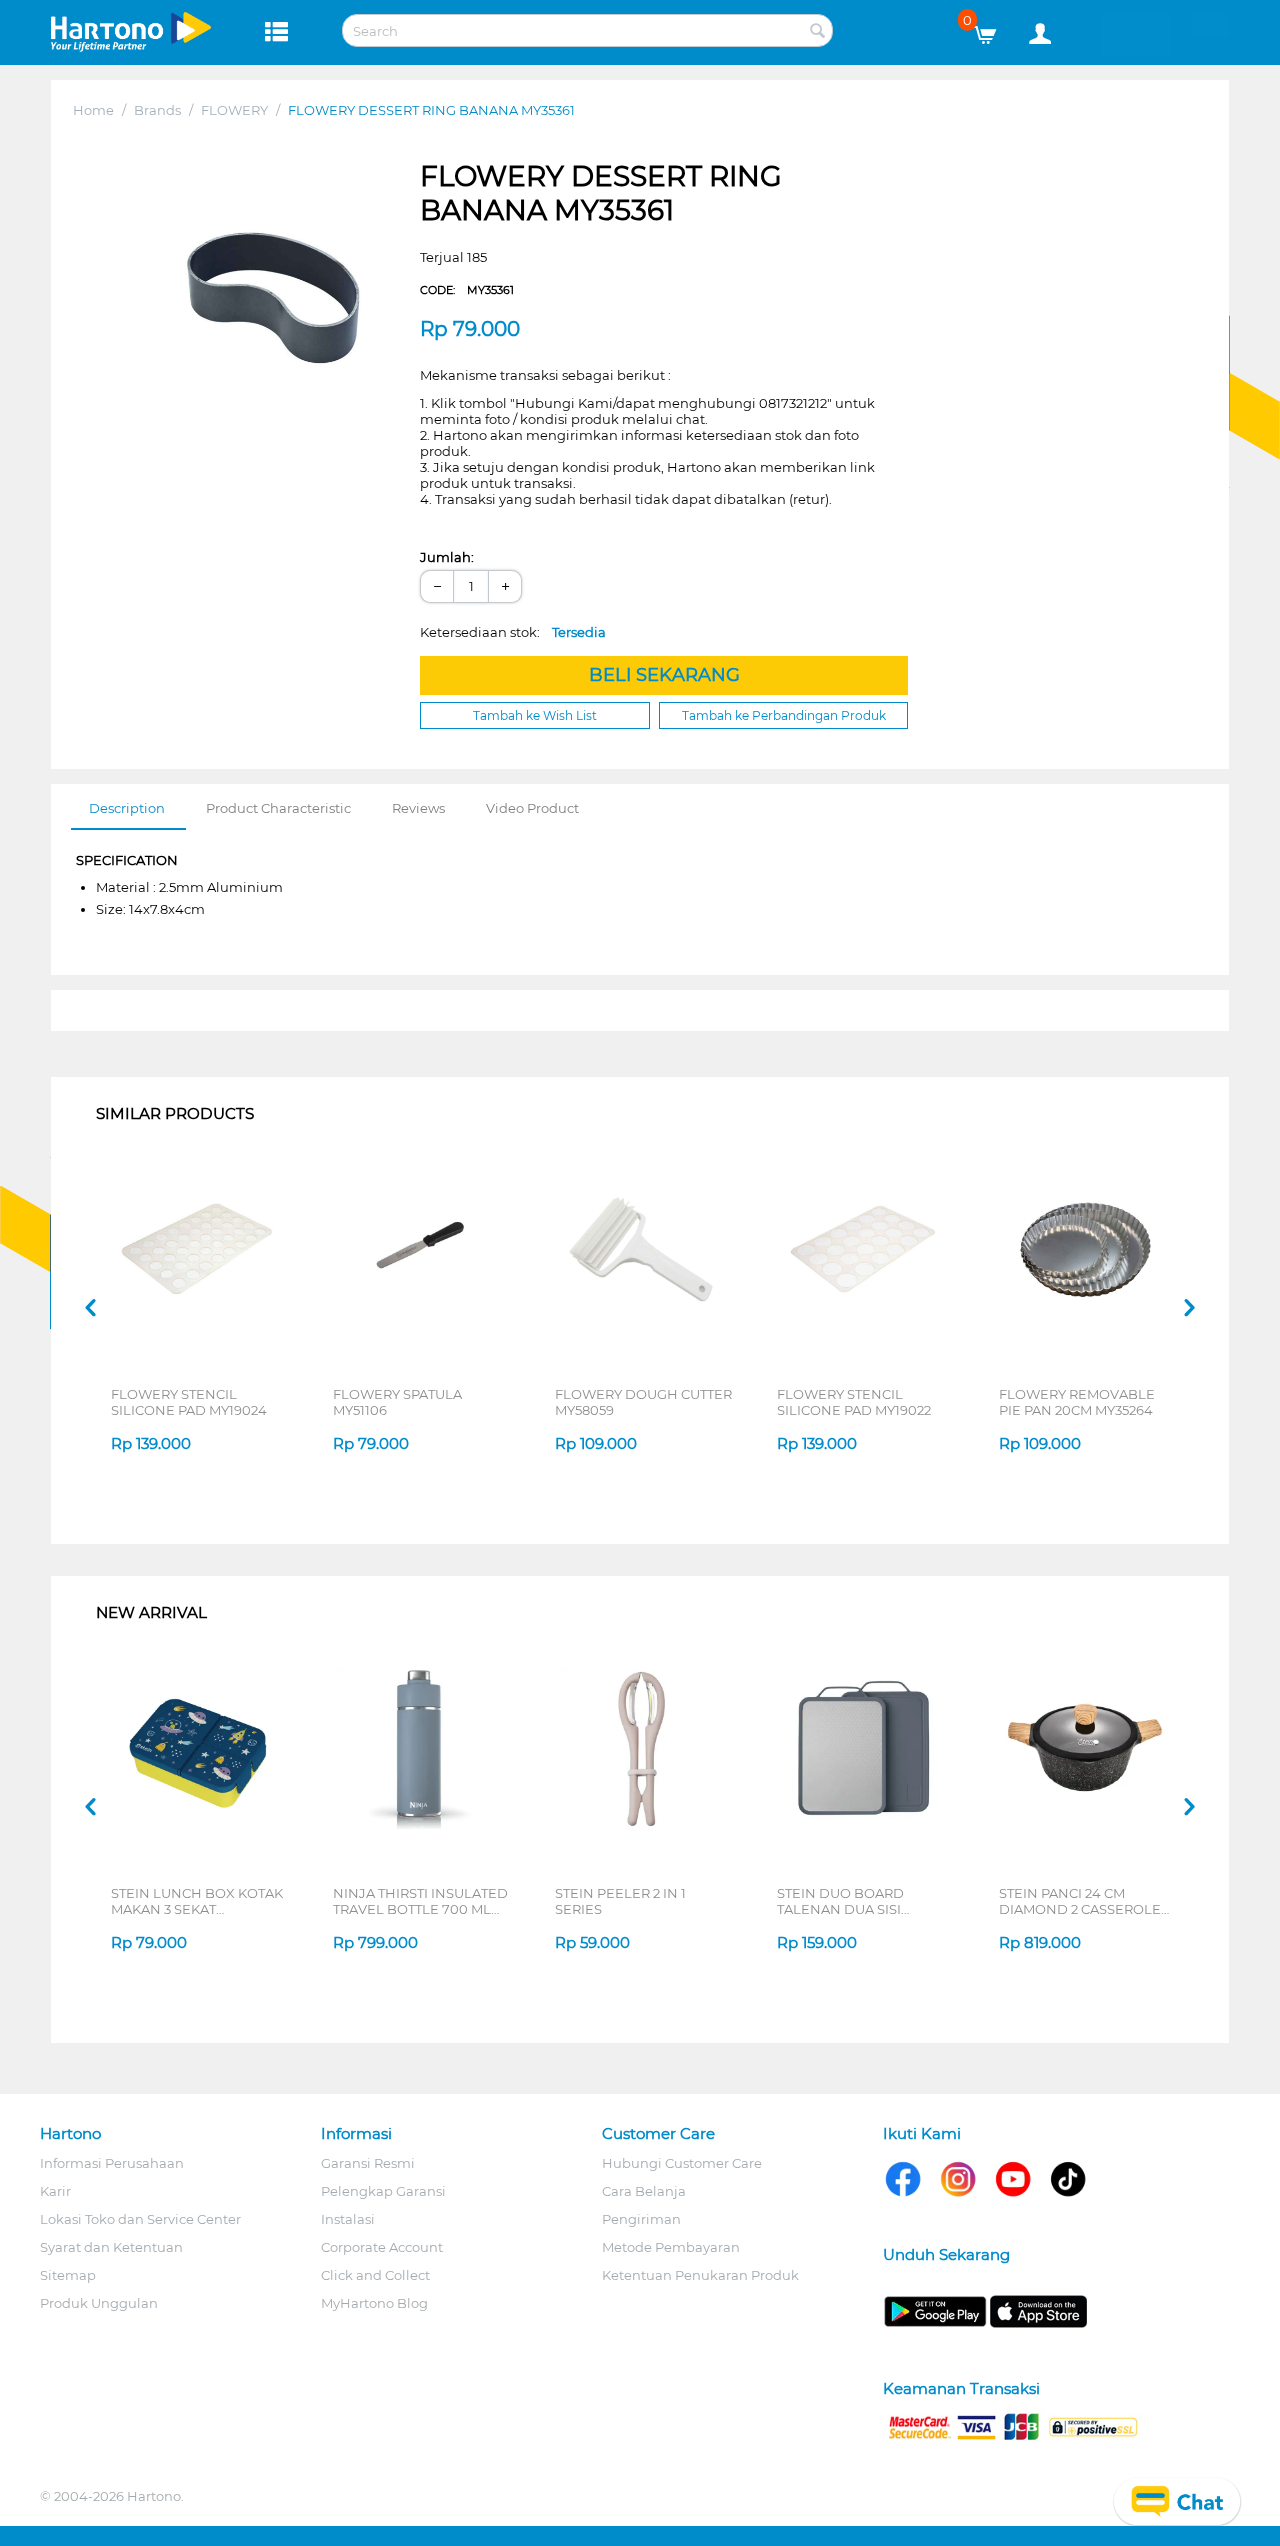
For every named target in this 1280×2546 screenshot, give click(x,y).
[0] (992, 30)
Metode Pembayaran (671, 2247)
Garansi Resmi (368, 2163)
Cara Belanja (644, 2191)
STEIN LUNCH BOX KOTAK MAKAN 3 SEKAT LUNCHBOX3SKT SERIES (197, 1901)
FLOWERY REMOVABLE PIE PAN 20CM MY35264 (1077, 1402)
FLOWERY (234, 110)
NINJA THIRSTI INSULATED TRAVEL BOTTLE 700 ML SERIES (420, 1901)
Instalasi (348, 2219)
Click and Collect (375, 2275)
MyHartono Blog (374, 2303)
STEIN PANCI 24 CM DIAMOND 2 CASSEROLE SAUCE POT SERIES (1080, 1901)
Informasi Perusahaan (112, 2163)
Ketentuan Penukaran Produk (700, 2275)
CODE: (467, 290)
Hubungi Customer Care (682, 2163)
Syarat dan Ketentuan (111, 2247)
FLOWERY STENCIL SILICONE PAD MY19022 (854, 1402)
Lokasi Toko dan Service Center (140, 2219)
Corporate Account (382, 2247)
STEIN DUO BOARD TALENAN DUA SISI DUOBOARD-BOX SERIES (860, 1901)
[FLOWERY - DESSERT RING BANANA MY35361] (270, 288)
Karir (55, 2191)
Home (93, 110)
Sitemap (68, 2275)
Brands (157, 110)
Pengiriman (641, 2219)
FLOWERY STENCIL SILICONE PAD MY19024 (189, 1402)
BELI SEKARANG (664, 675)
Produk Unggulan (99, 2303)
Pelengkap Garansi (383, 2191)
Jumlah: (447, 557)
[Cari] (818, 32)
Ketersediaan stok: (513, 632)
